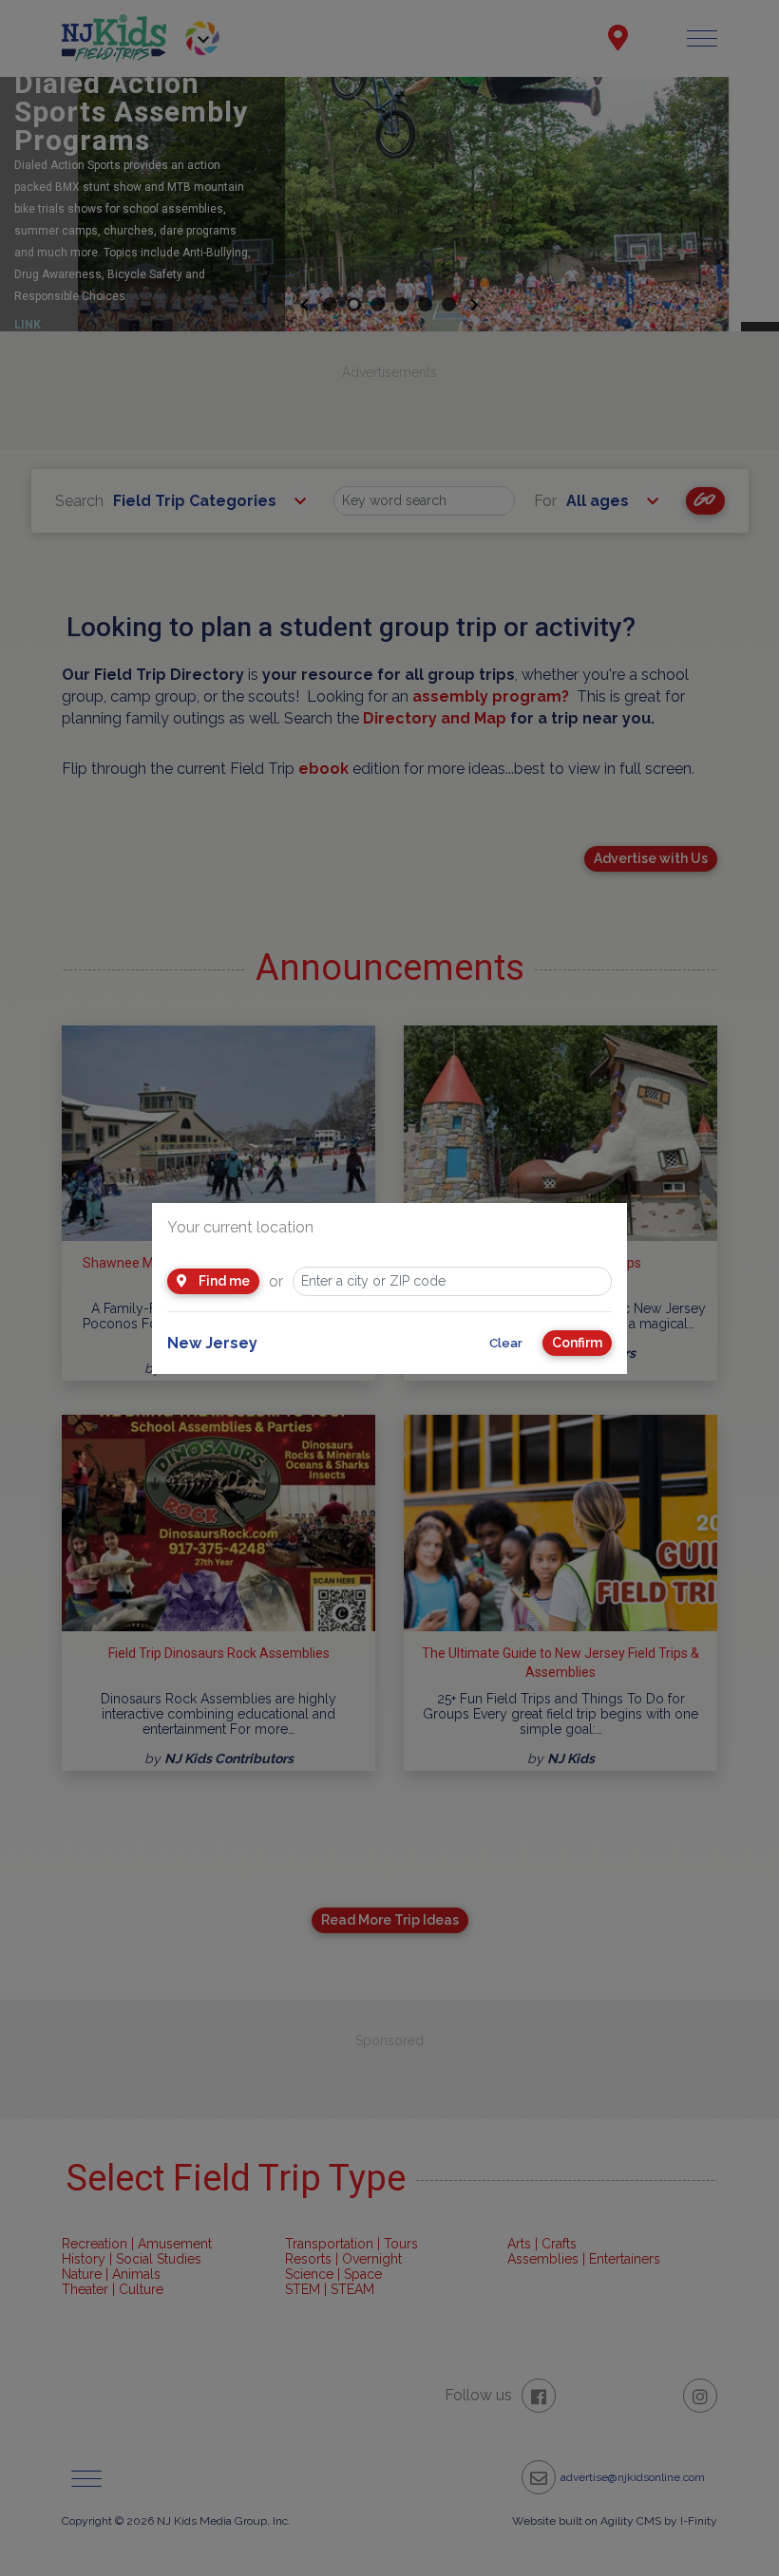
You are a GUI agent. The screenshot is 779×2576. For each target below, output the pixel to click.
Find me (223, 1281)
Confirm (577, 1343)
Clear (506, 1343)
